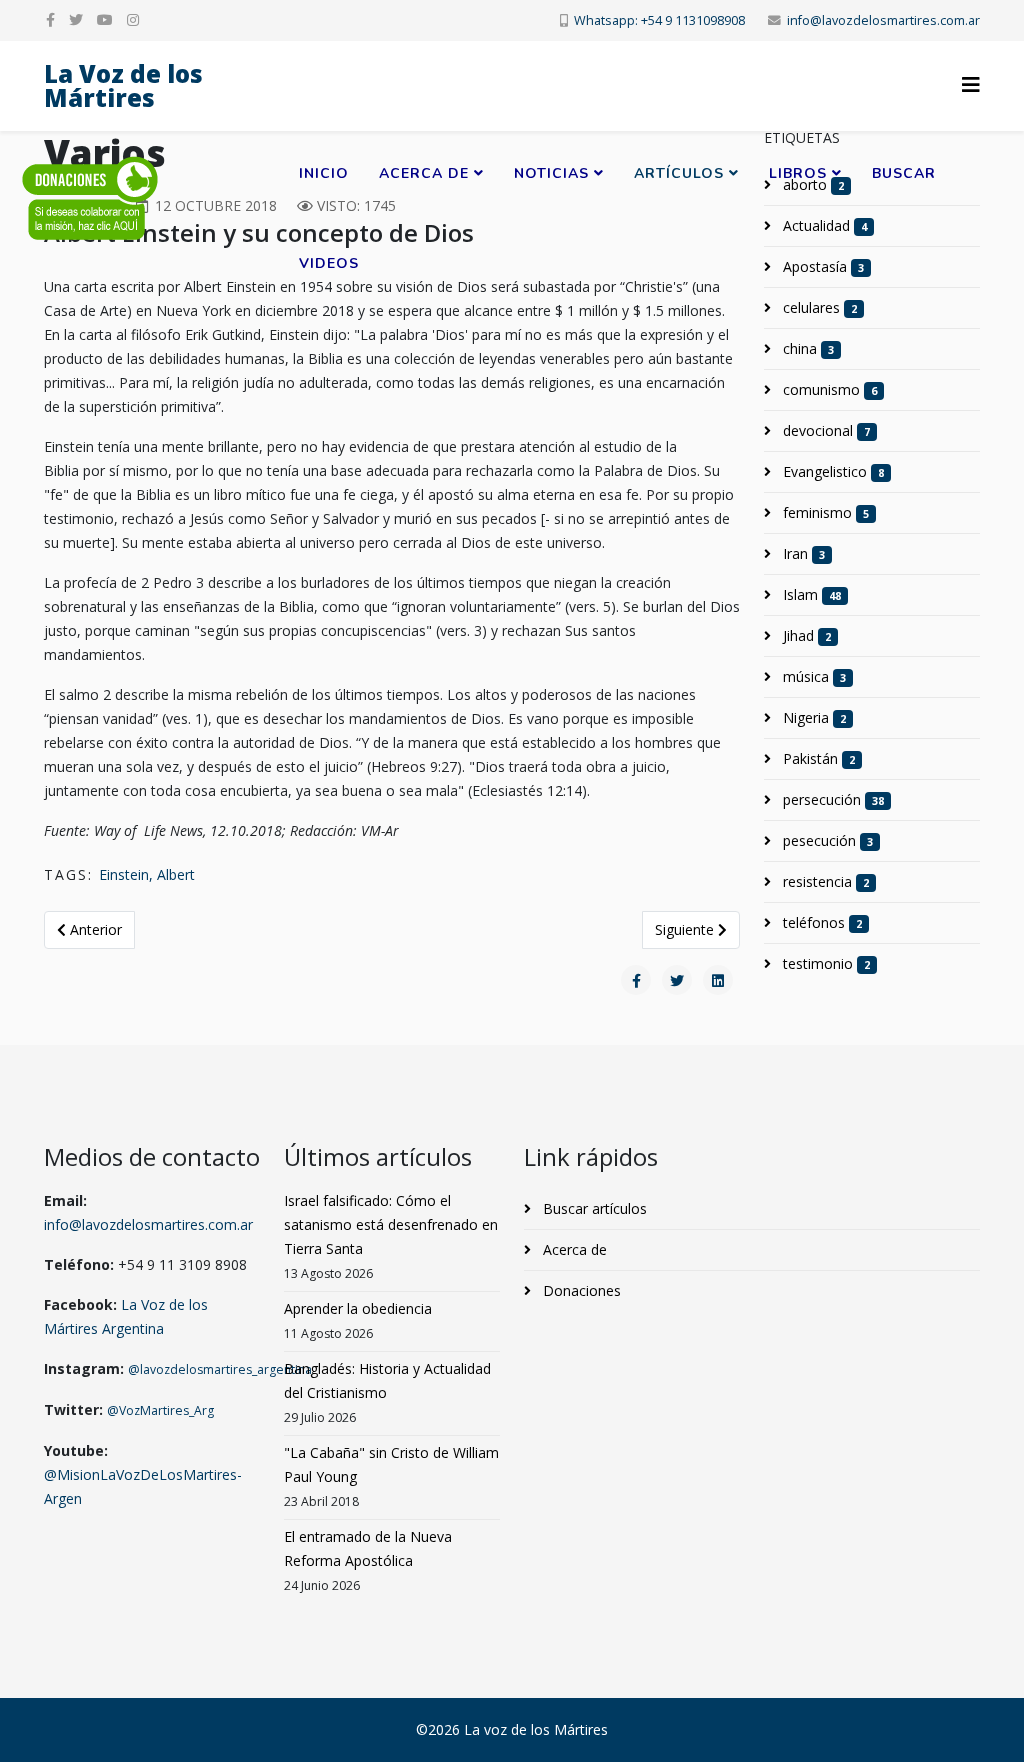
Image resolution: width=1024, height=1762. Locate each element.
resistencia (824, 881)
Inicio (324, 173)
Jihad (805, 635)
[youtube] (105, 19)
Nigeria (812, 717)
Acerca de (424, 173)
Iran (802, 553)
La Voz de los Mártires (123, 85)
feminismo (824, 512)
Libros (798, 173)
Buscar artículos (593, 1208)
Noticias (551, 173)
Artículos (679, 173)
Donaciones (580, 1290)
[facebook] (50, 19)
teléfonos (820, 922)
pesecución (826, 840)
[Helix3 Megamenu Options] (971, 84)
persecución (831, 799)
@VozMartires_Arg (160, 1410)
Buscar (904, 173)
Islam (810, 594)
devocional (824, 430)
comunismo (828, 389)
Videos (329, 263)
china (806, 348)
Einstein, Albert (147, 874)
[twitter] (76, 19)
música (812, 676)
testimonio (824, 963)
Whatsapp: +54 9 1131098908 (659, 20)
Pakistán (817, 758)
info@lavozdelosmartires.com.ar (883, 20)
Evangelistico (831, 471)
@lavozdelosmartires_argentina (220, 1369)
